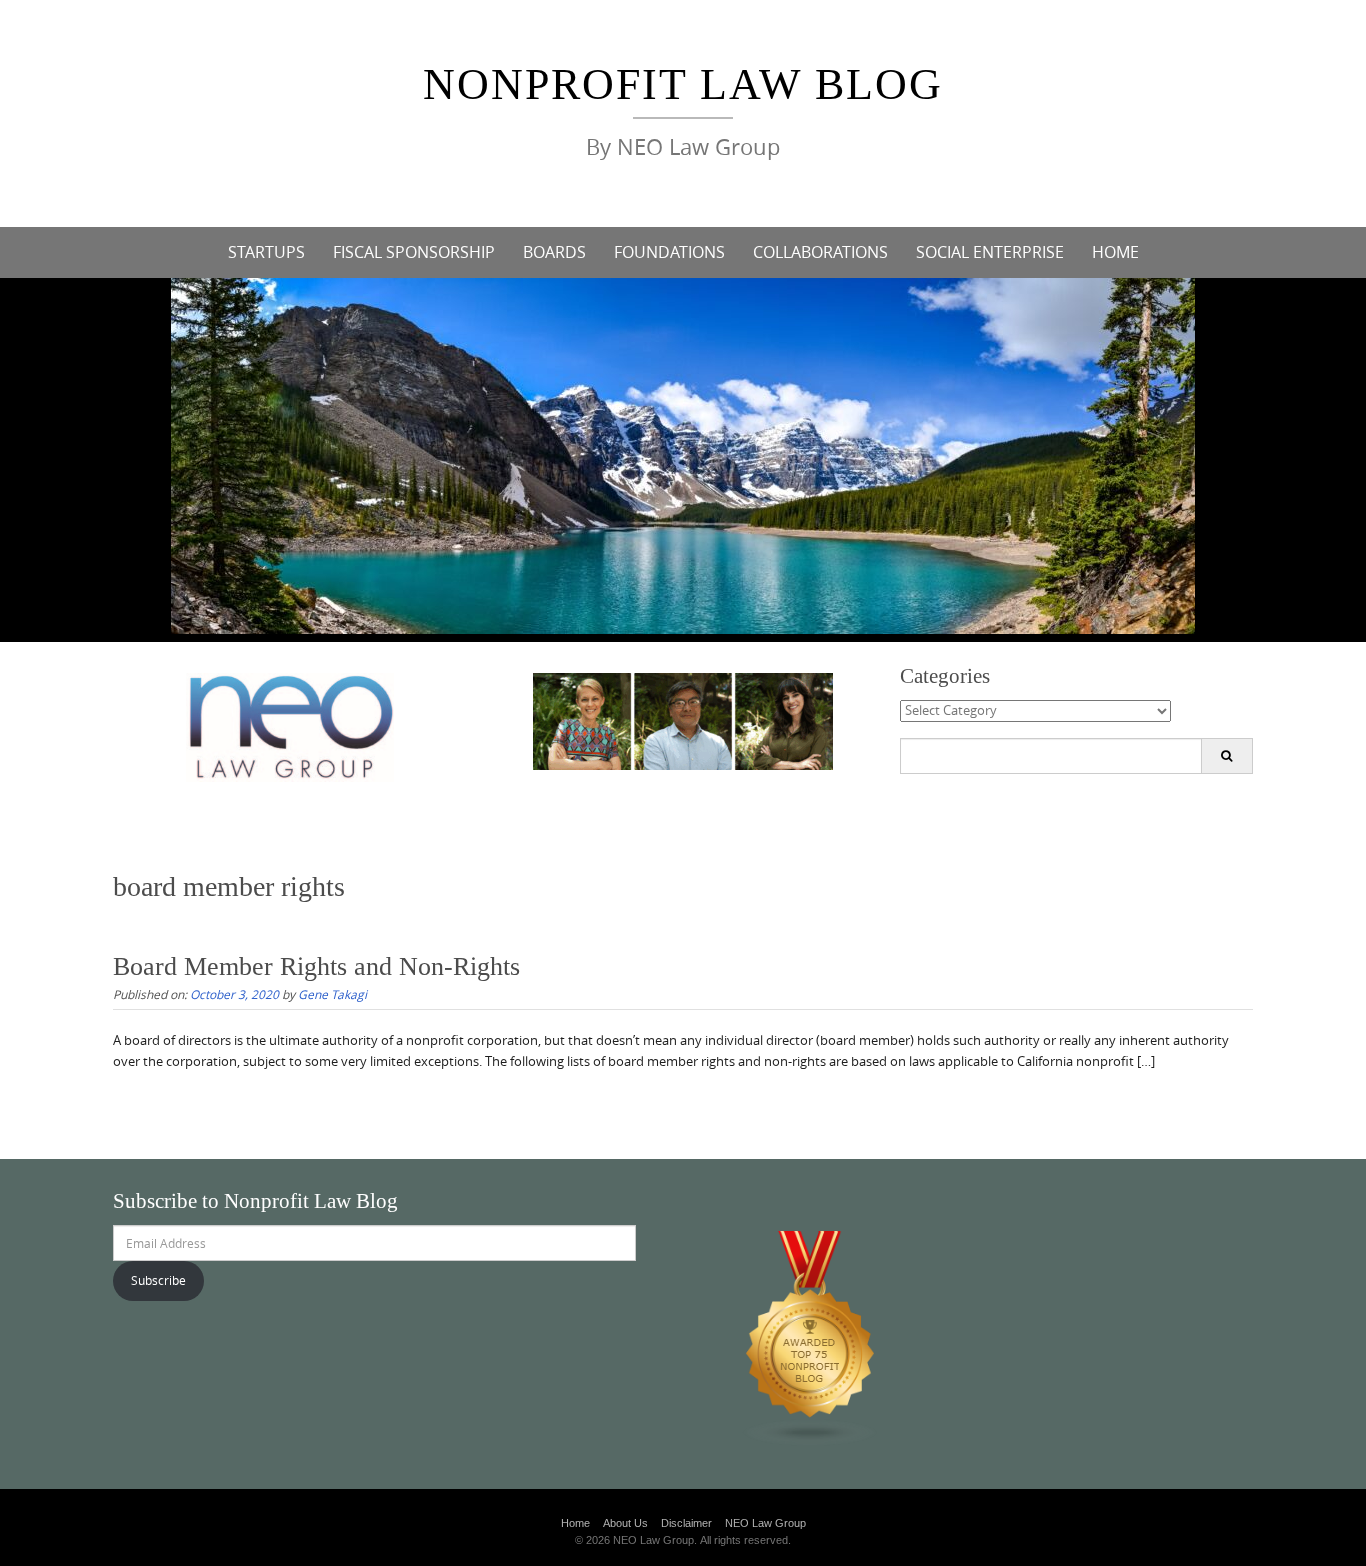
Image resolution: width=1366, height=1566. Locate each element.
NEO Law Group (765, 1523)
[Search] (1226, 756)
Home (575, 1523)
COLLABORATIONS (820, 252)
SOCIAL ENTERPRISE (990, 252)
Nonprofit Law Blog (683, 84)
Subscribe (158, 1280)
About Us (625, 1523)
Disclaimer (686, 1523)
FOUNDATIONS (669, 252)
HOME (1115, 252)
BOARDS (554, 252)
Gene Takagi (332, 994)
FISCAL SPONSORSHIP (414, 252)
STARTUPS (266, 252)
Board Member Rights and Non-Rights (316, 966)
